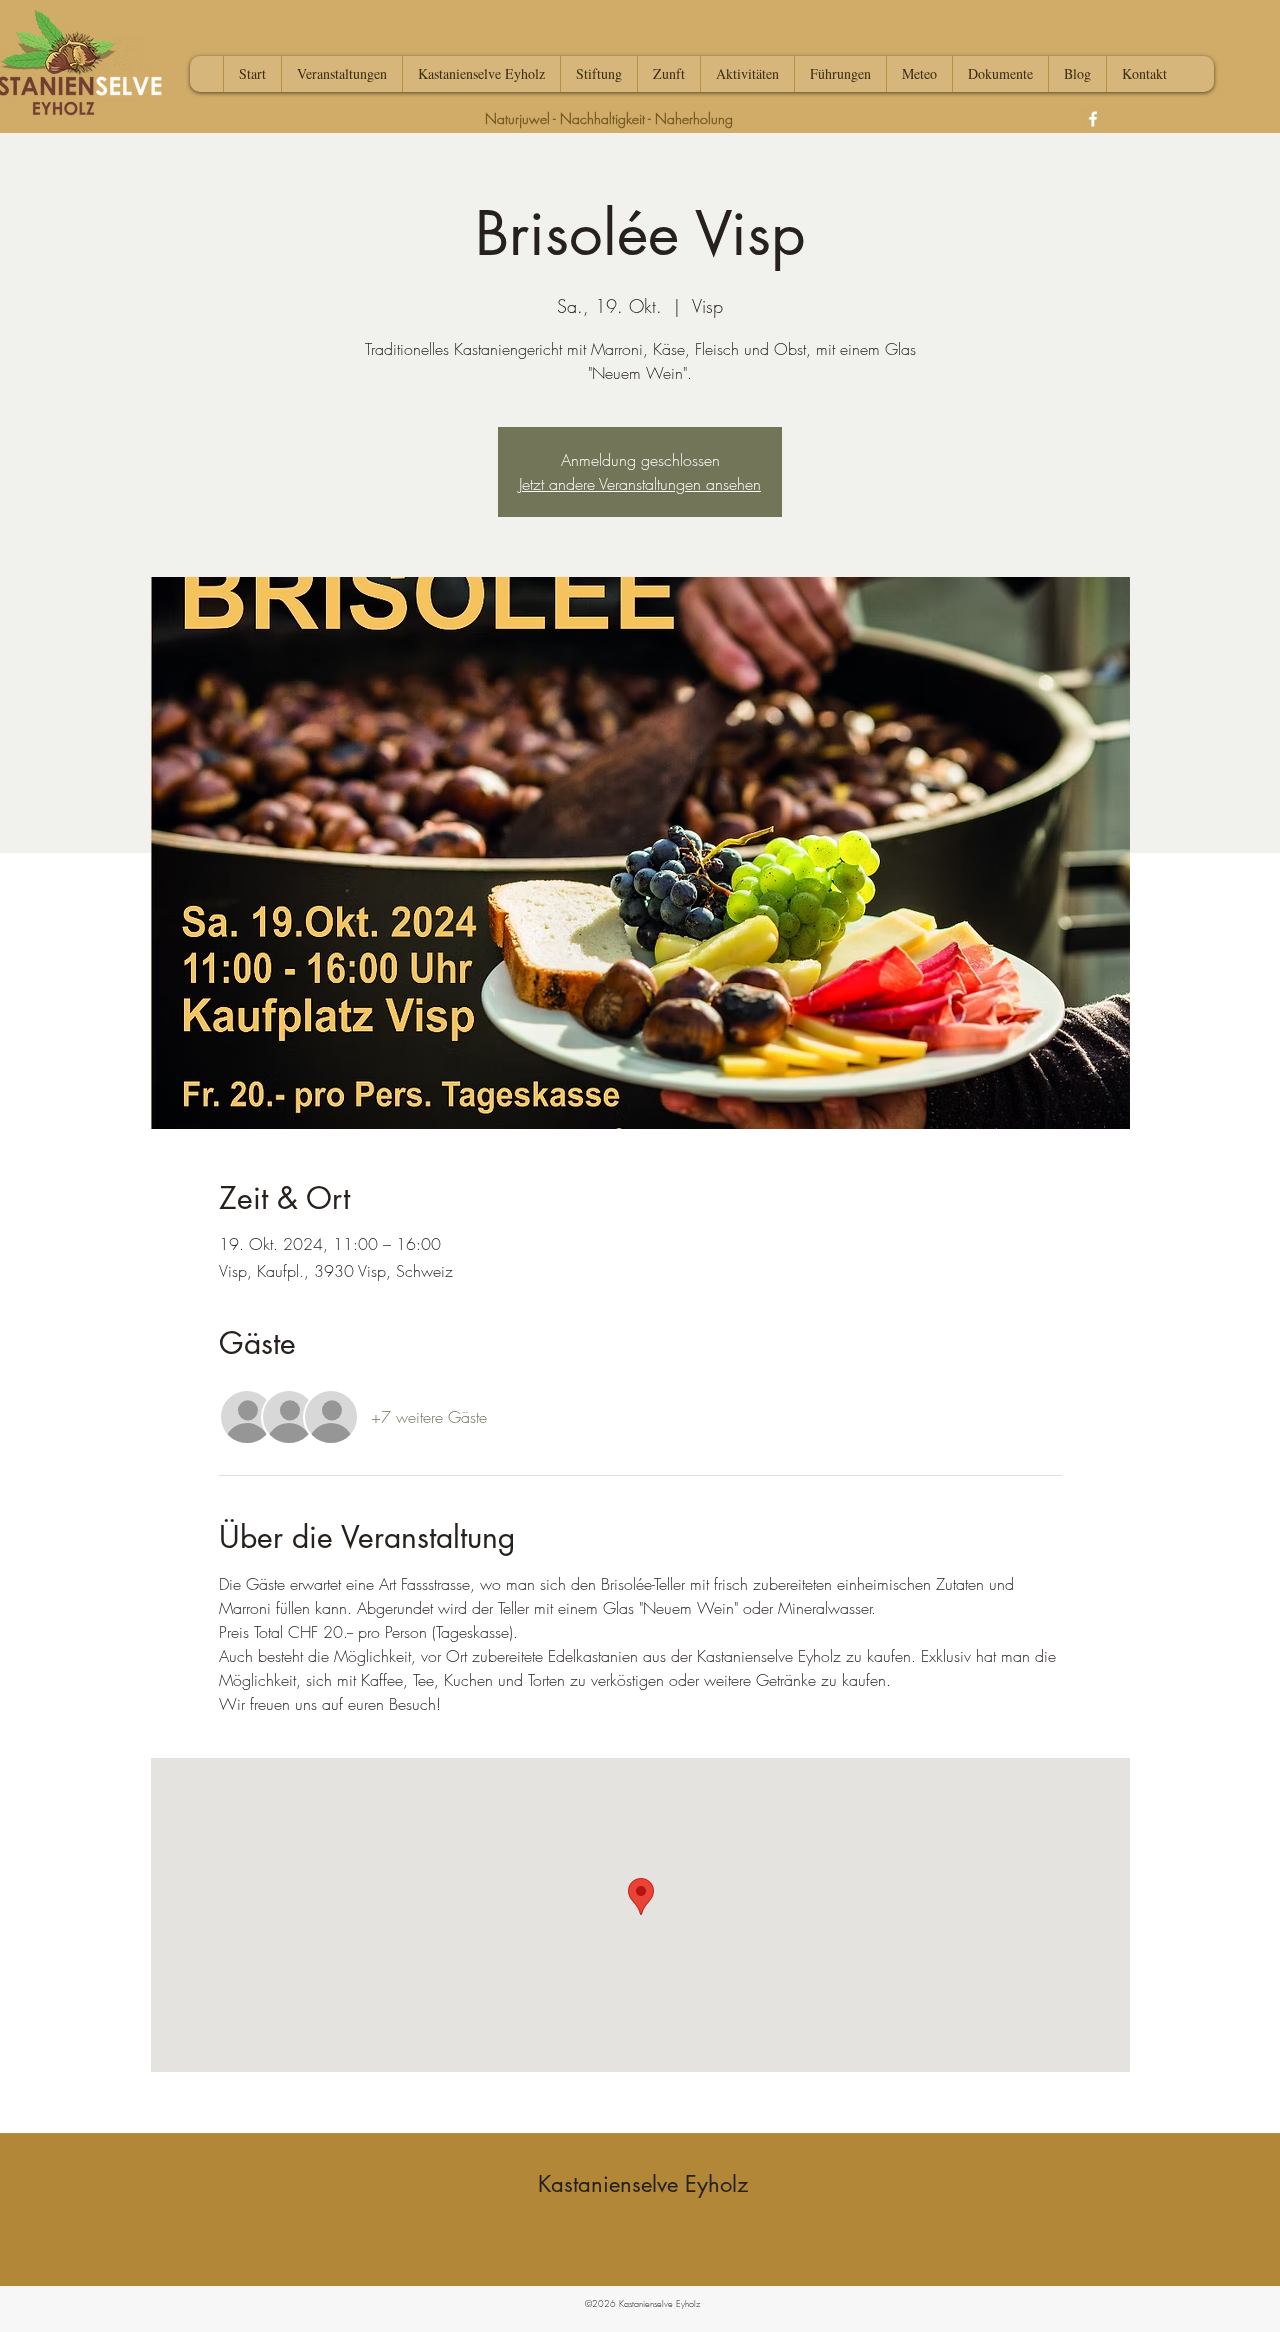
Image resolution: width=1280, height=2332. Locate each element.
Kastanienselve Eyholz (643, 2184)
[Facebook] (1093, 119)
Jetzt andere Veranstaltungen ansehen (640, 484)
